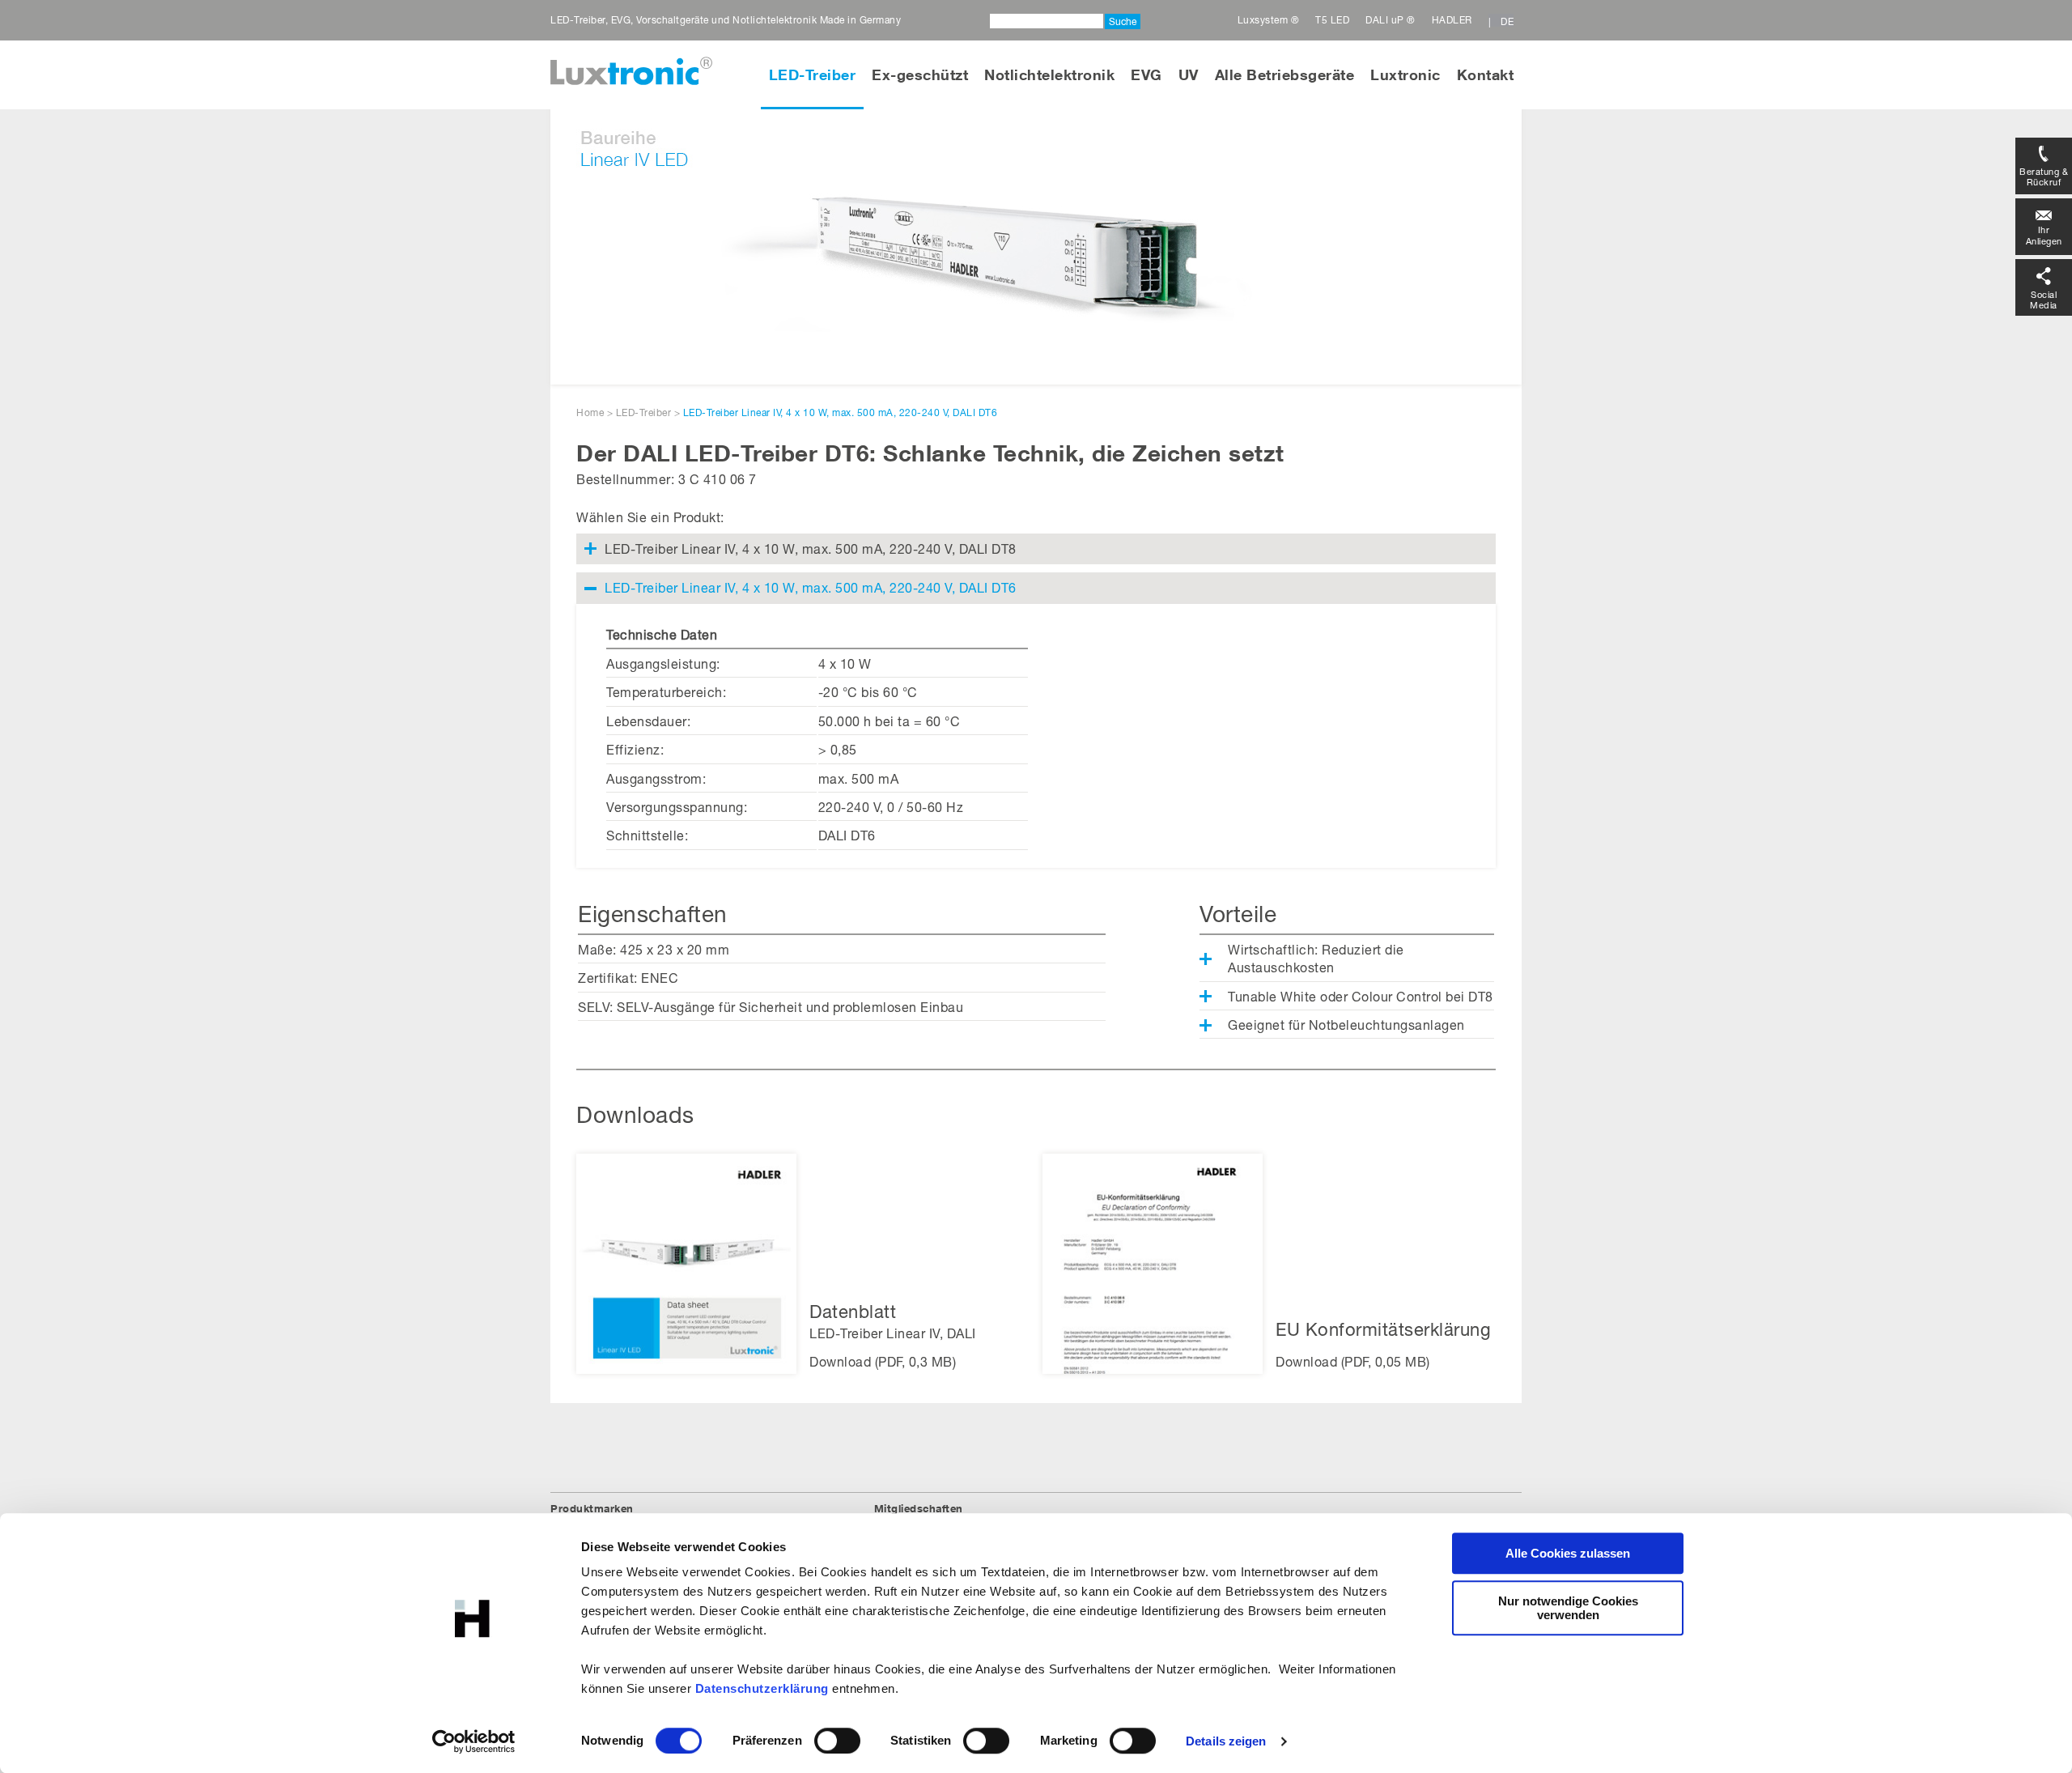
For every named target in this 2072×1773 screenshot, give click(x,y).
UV (1189, 74)
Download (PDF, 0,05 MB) (1353, 1361)
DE (1507, 21)
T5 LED (1332, 20)
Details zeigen (1226, 1741)
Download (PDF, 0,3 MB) (883, 1361)
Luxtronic (1405, 74)
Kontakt (1486, 74)
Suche (1123, 21)
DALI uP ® (1391, 20)
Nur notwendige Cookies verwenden (1568, 1608)
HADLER (1452, 20)
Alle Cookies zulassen (1568, 1553)
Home (590, 412)
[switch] (837, 1741)
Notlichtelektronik (1049, 74)
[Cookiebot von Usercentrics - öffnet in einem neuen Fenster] (474, 1741)
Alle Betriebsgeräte (1285, 74)
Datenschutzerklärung (762, 1688)
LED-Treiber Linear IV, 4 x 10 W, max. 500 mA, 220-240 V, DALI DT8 (811, 548)
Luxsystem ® (1269, 20)
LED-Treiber (813, 74)
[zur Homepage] (631, 71)
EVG (1146, 74)
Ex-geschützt (920, 74)
